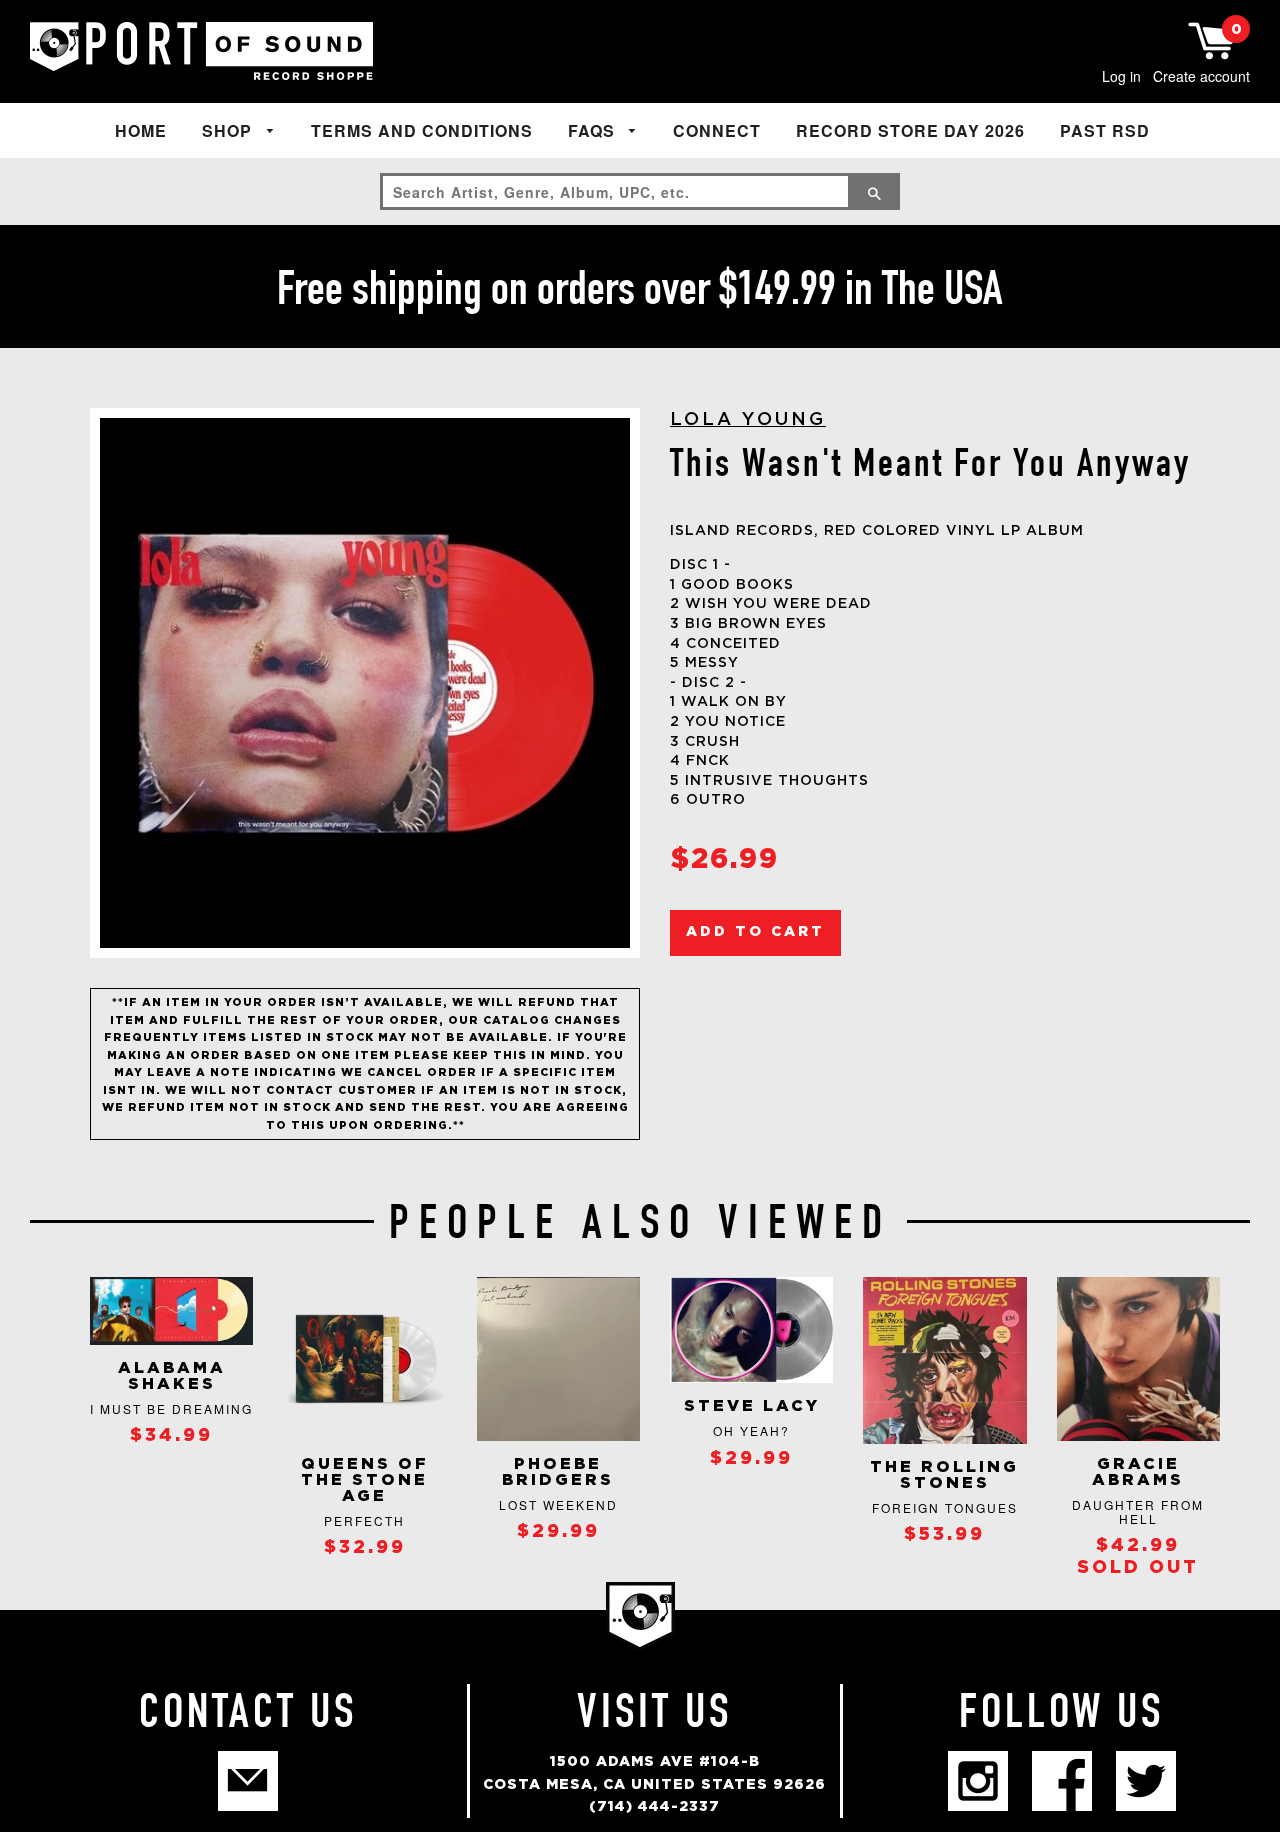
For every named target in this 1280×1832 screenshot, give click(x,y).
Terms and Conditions (422, 130)
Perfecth (364, 1520)
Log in (1121, 76)
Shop (229, 130)
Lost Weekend (558, 1504)
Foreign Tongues (945, 1507)
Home (141, 130)
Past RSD (1105, 130)
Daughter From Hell (1138, 1511)
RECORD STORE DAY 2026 (910, 130)
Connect (717, 130)
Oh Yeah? (751, 1430)
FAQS (594, 130)
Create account (1201, 76)
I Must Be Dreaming (171, 1408)
